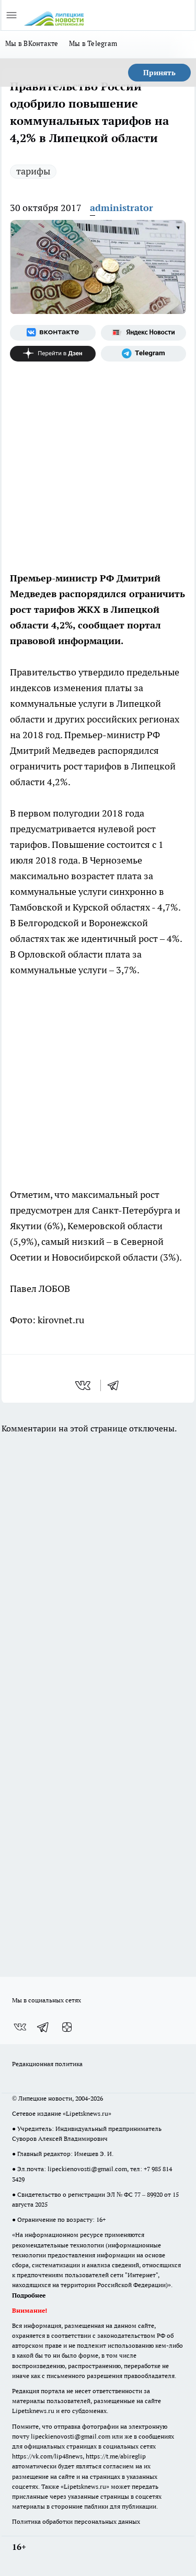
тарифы (33, 171)
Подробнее (29, 2295)
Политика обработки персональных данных (76, 2521)
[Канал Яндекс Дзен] (53, 354)
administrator (122, 208)
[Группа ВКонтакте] (53, 333)
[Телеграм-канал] (144, 354)
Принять (159, 73)
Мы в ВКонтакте (32, 43)
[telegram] (117, 1385)
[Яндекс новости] (144, 333)
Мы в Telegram (93, 43)
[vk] (84, 1385)
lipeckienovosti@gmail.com (87, 2169)
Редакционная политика (47, 2064)
